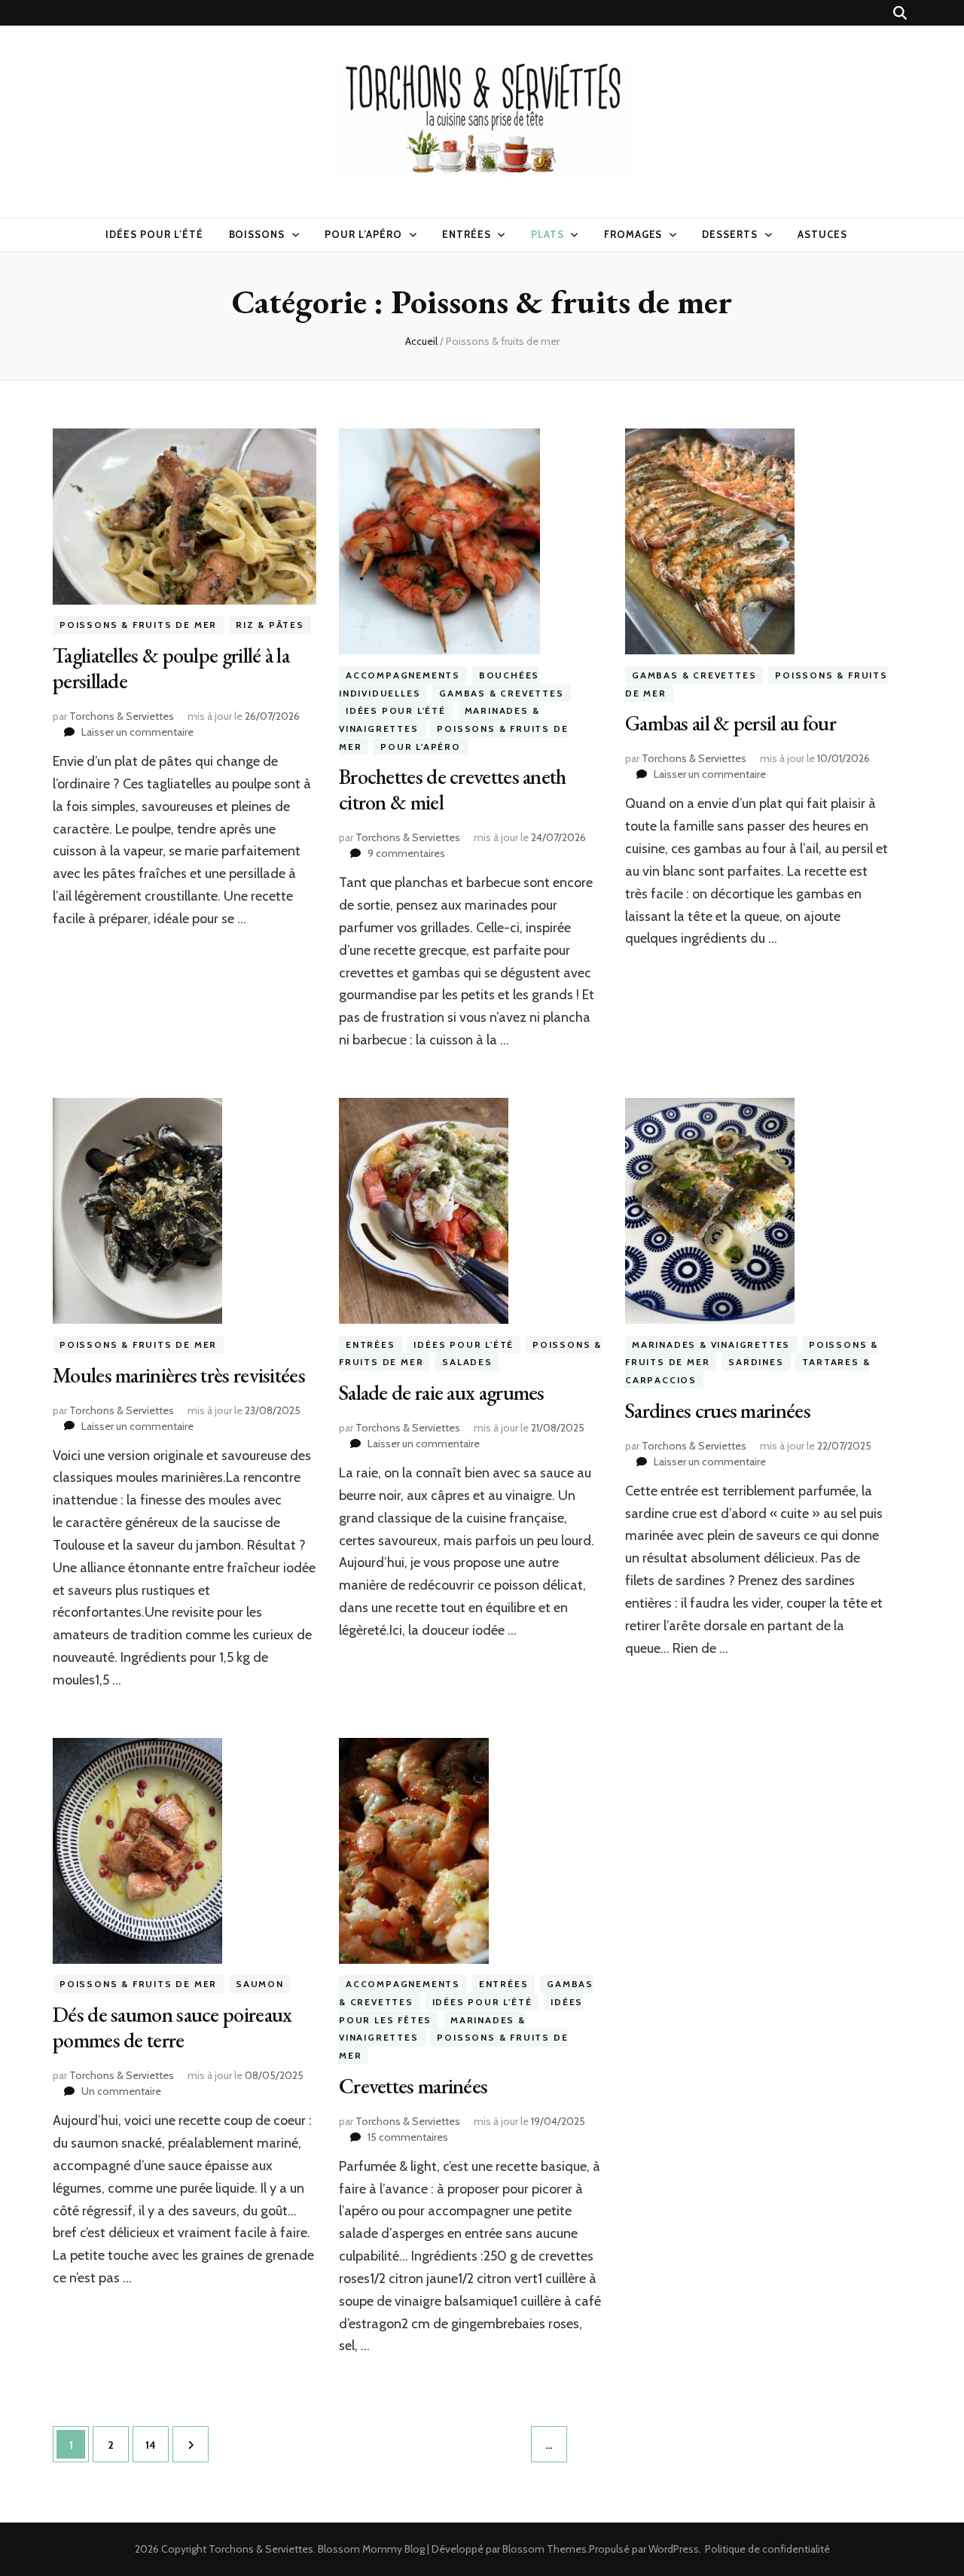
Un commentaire (121, 2091)
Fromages (633, 234)
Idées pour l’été (154, 234)
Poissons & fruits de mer (138, 625)
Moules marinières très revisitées (179, 1375)
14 (157, 2445)
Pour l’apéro (363, 234)
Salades (467, 1363)
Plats (548, 234)
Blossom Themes (545, 2549)
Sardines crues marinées (718, 1410)
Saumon (260, 1985)
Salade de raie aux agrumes (442, 1392)
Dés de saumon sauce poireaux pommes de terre (172, 2027)
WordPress (674, 2549)
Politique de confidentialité (767, 2549)
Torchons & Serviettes (122, 716)
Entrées (467, 234)
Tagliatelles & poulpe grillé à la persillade (171, 668)
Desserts (730, 234)
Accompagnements (403, 675)
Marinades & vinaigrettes (711, 1344)
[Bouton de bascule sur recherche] (900, 13)
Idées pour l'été (396, 710)
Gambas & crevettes (501, 693)
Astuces (822, 234)
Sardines (756, 1363)
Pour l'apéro (421, 747)
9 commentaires (406, 853)
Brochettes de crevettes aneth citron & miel (453, 789)
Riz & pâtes (270, 625)
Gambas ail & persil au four (731, 723)
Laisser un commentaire (137, 732)
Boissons (257, 234)
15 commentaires (408, 2137)
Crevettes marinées (413, 2086)
